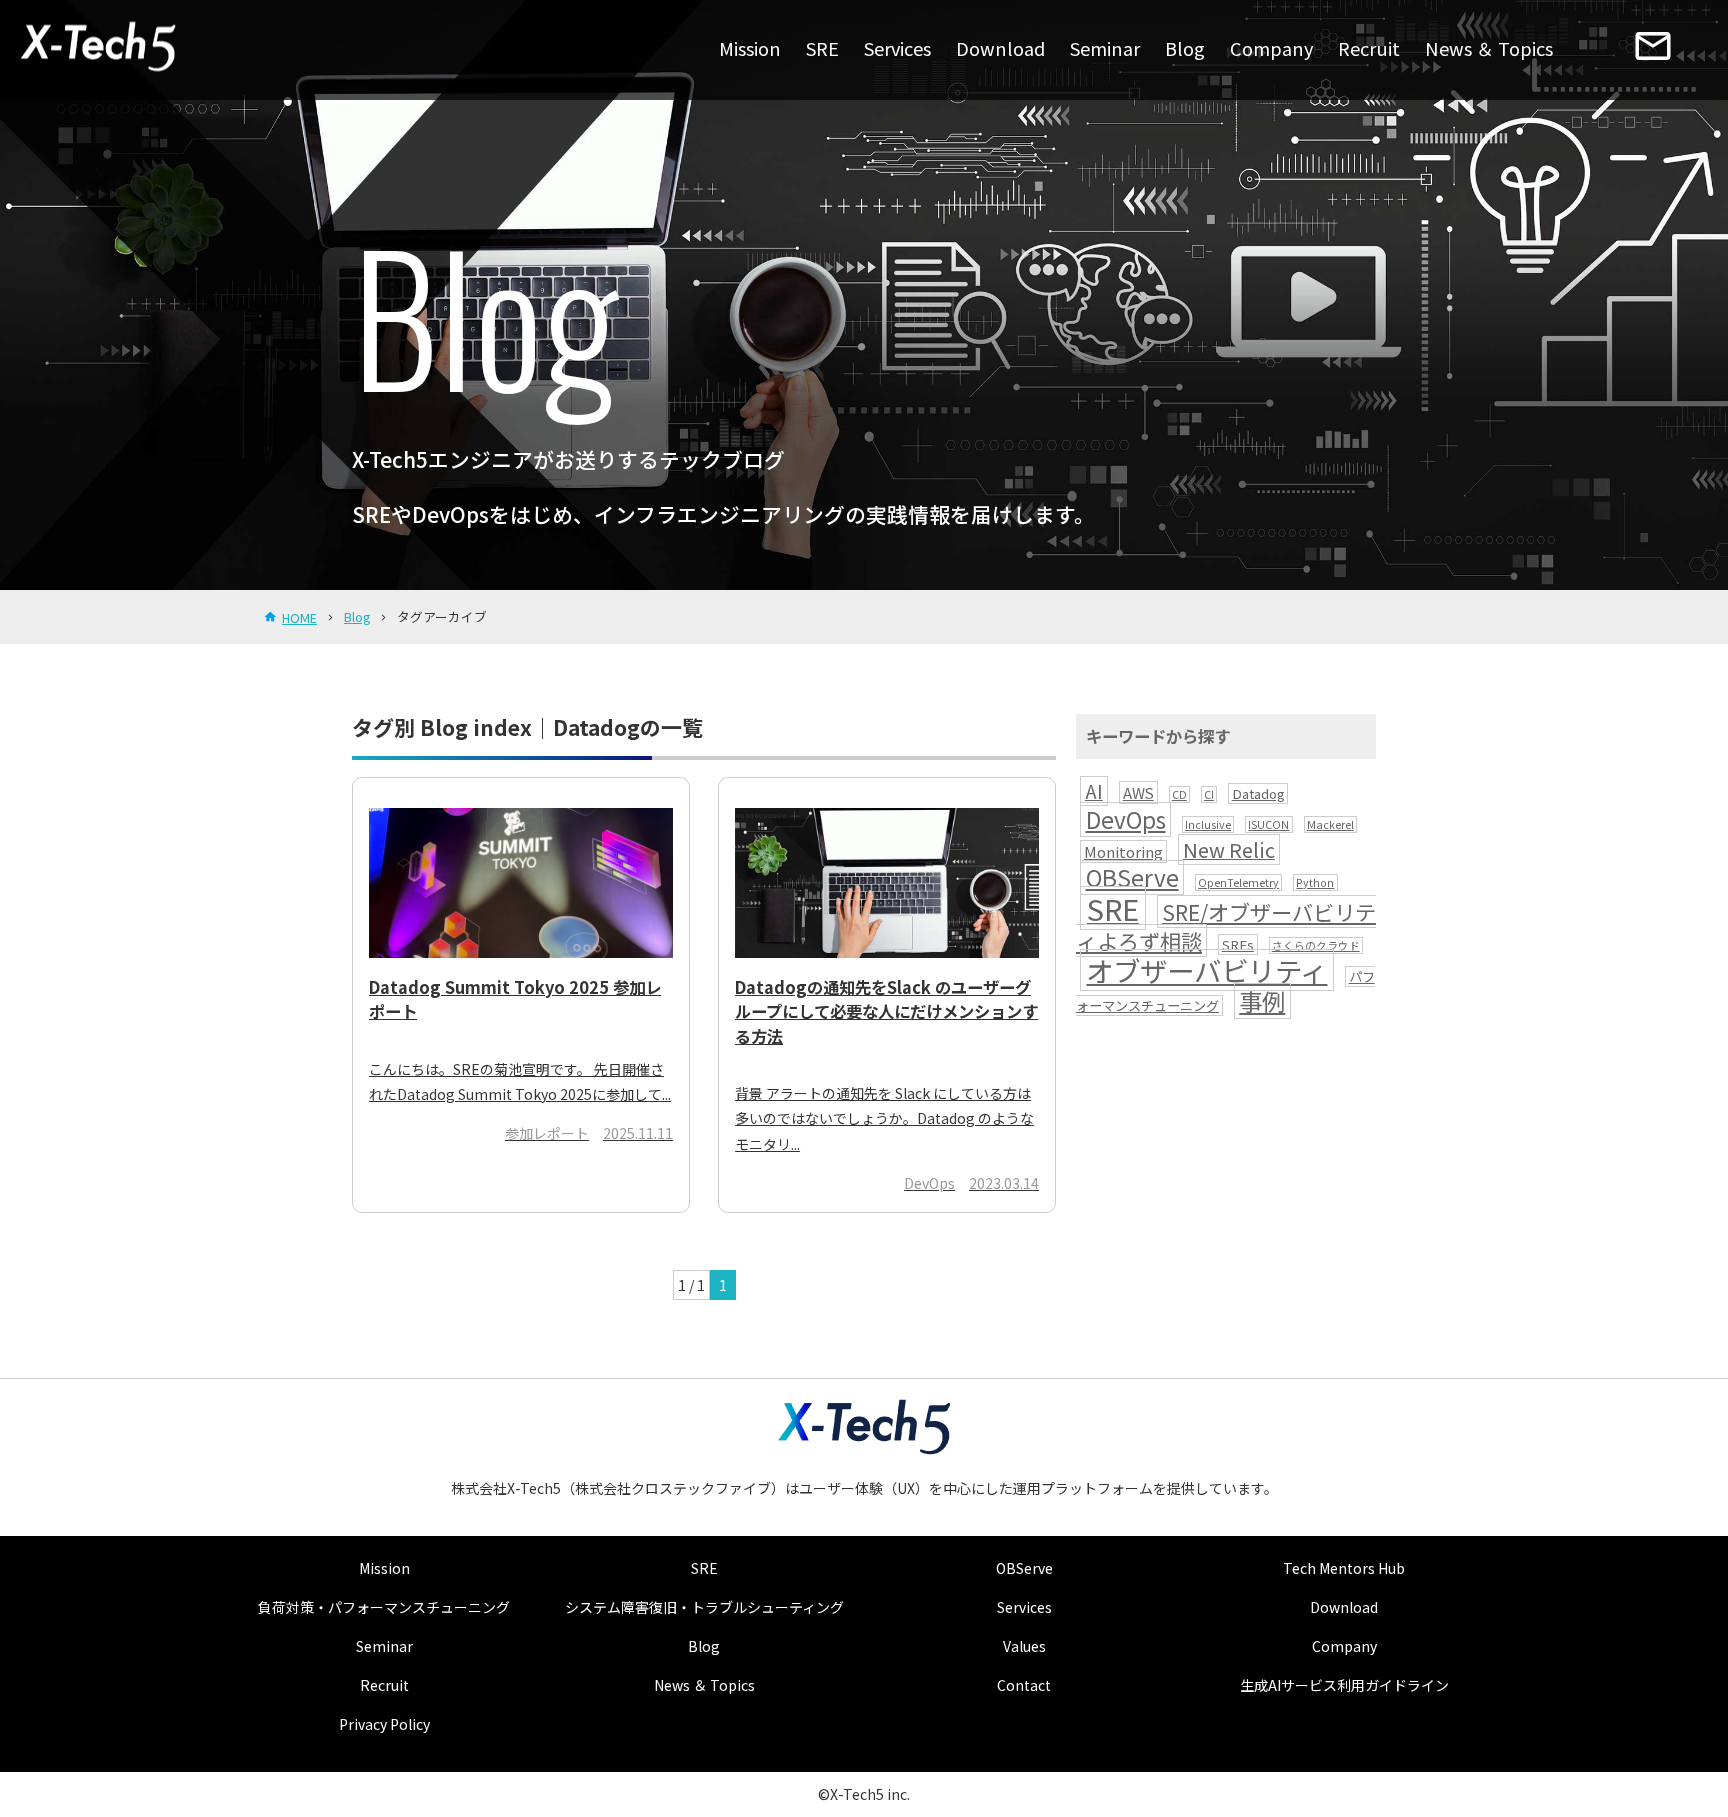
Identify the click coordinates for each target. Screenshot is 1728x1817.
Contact (1024, 1685)
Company (1271, 48)
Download (1000, 48)
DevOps (1126, 819)
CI (1209, 794)
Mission (750, 48)
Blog (1185, 48)
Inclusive (1208, 824)
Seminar (1105, 48)
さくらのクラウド (1316, 945)
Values (1024, 1646)
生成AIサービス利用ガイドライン (1344, 1685)
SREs (1238, 944)
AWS (1138, 792)
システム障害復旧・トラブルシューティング (704, 1607)
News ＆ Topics (1489, 48)
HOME (299, 617)
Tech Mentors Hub (1344, 1568)
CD (1179, 794)
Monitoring (1123, 851)
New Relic (1229, 849)
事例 (1262, 1001)
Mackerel (1330, 824)
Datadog (1258, 793)
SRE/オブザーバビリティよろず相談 (1226, 926)
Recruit (1369, 48)
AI (1094, 791)
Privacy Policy (384, 1724)
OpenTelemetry (1238, 882)
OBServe (1132, 877)
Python (1315, 882)
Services (897, 48)
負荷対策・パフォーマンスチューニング (384, 1607)
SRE (822, 48)
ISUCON (1268, 824)
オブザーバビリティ (1206, 970)
